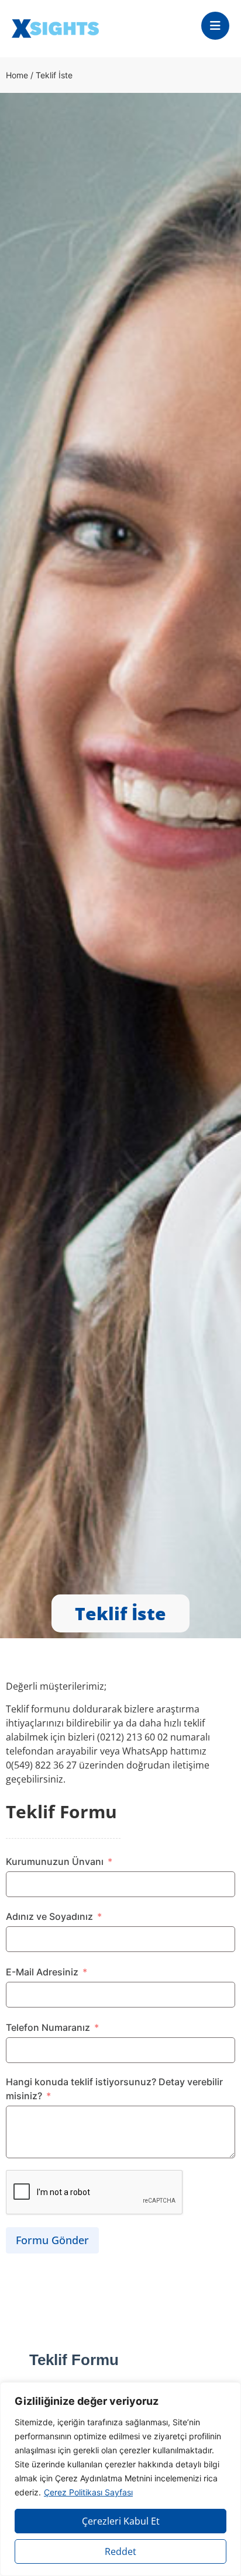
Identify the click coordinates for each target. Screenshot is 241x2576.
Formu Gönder (52, 2240)
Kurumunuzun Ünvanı (55, 1861)
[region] (120, 2479)
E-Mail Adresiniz (42, 1972)
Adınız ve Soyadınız (49, 1916)
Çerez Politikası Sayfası (88, 2492)
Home (17, 75)
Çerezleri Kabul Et (121, 2521)
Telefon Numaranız (48, 2027)
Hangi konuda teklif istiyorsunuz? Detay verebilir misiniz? (114, 2089)
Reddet (120, 2551)
